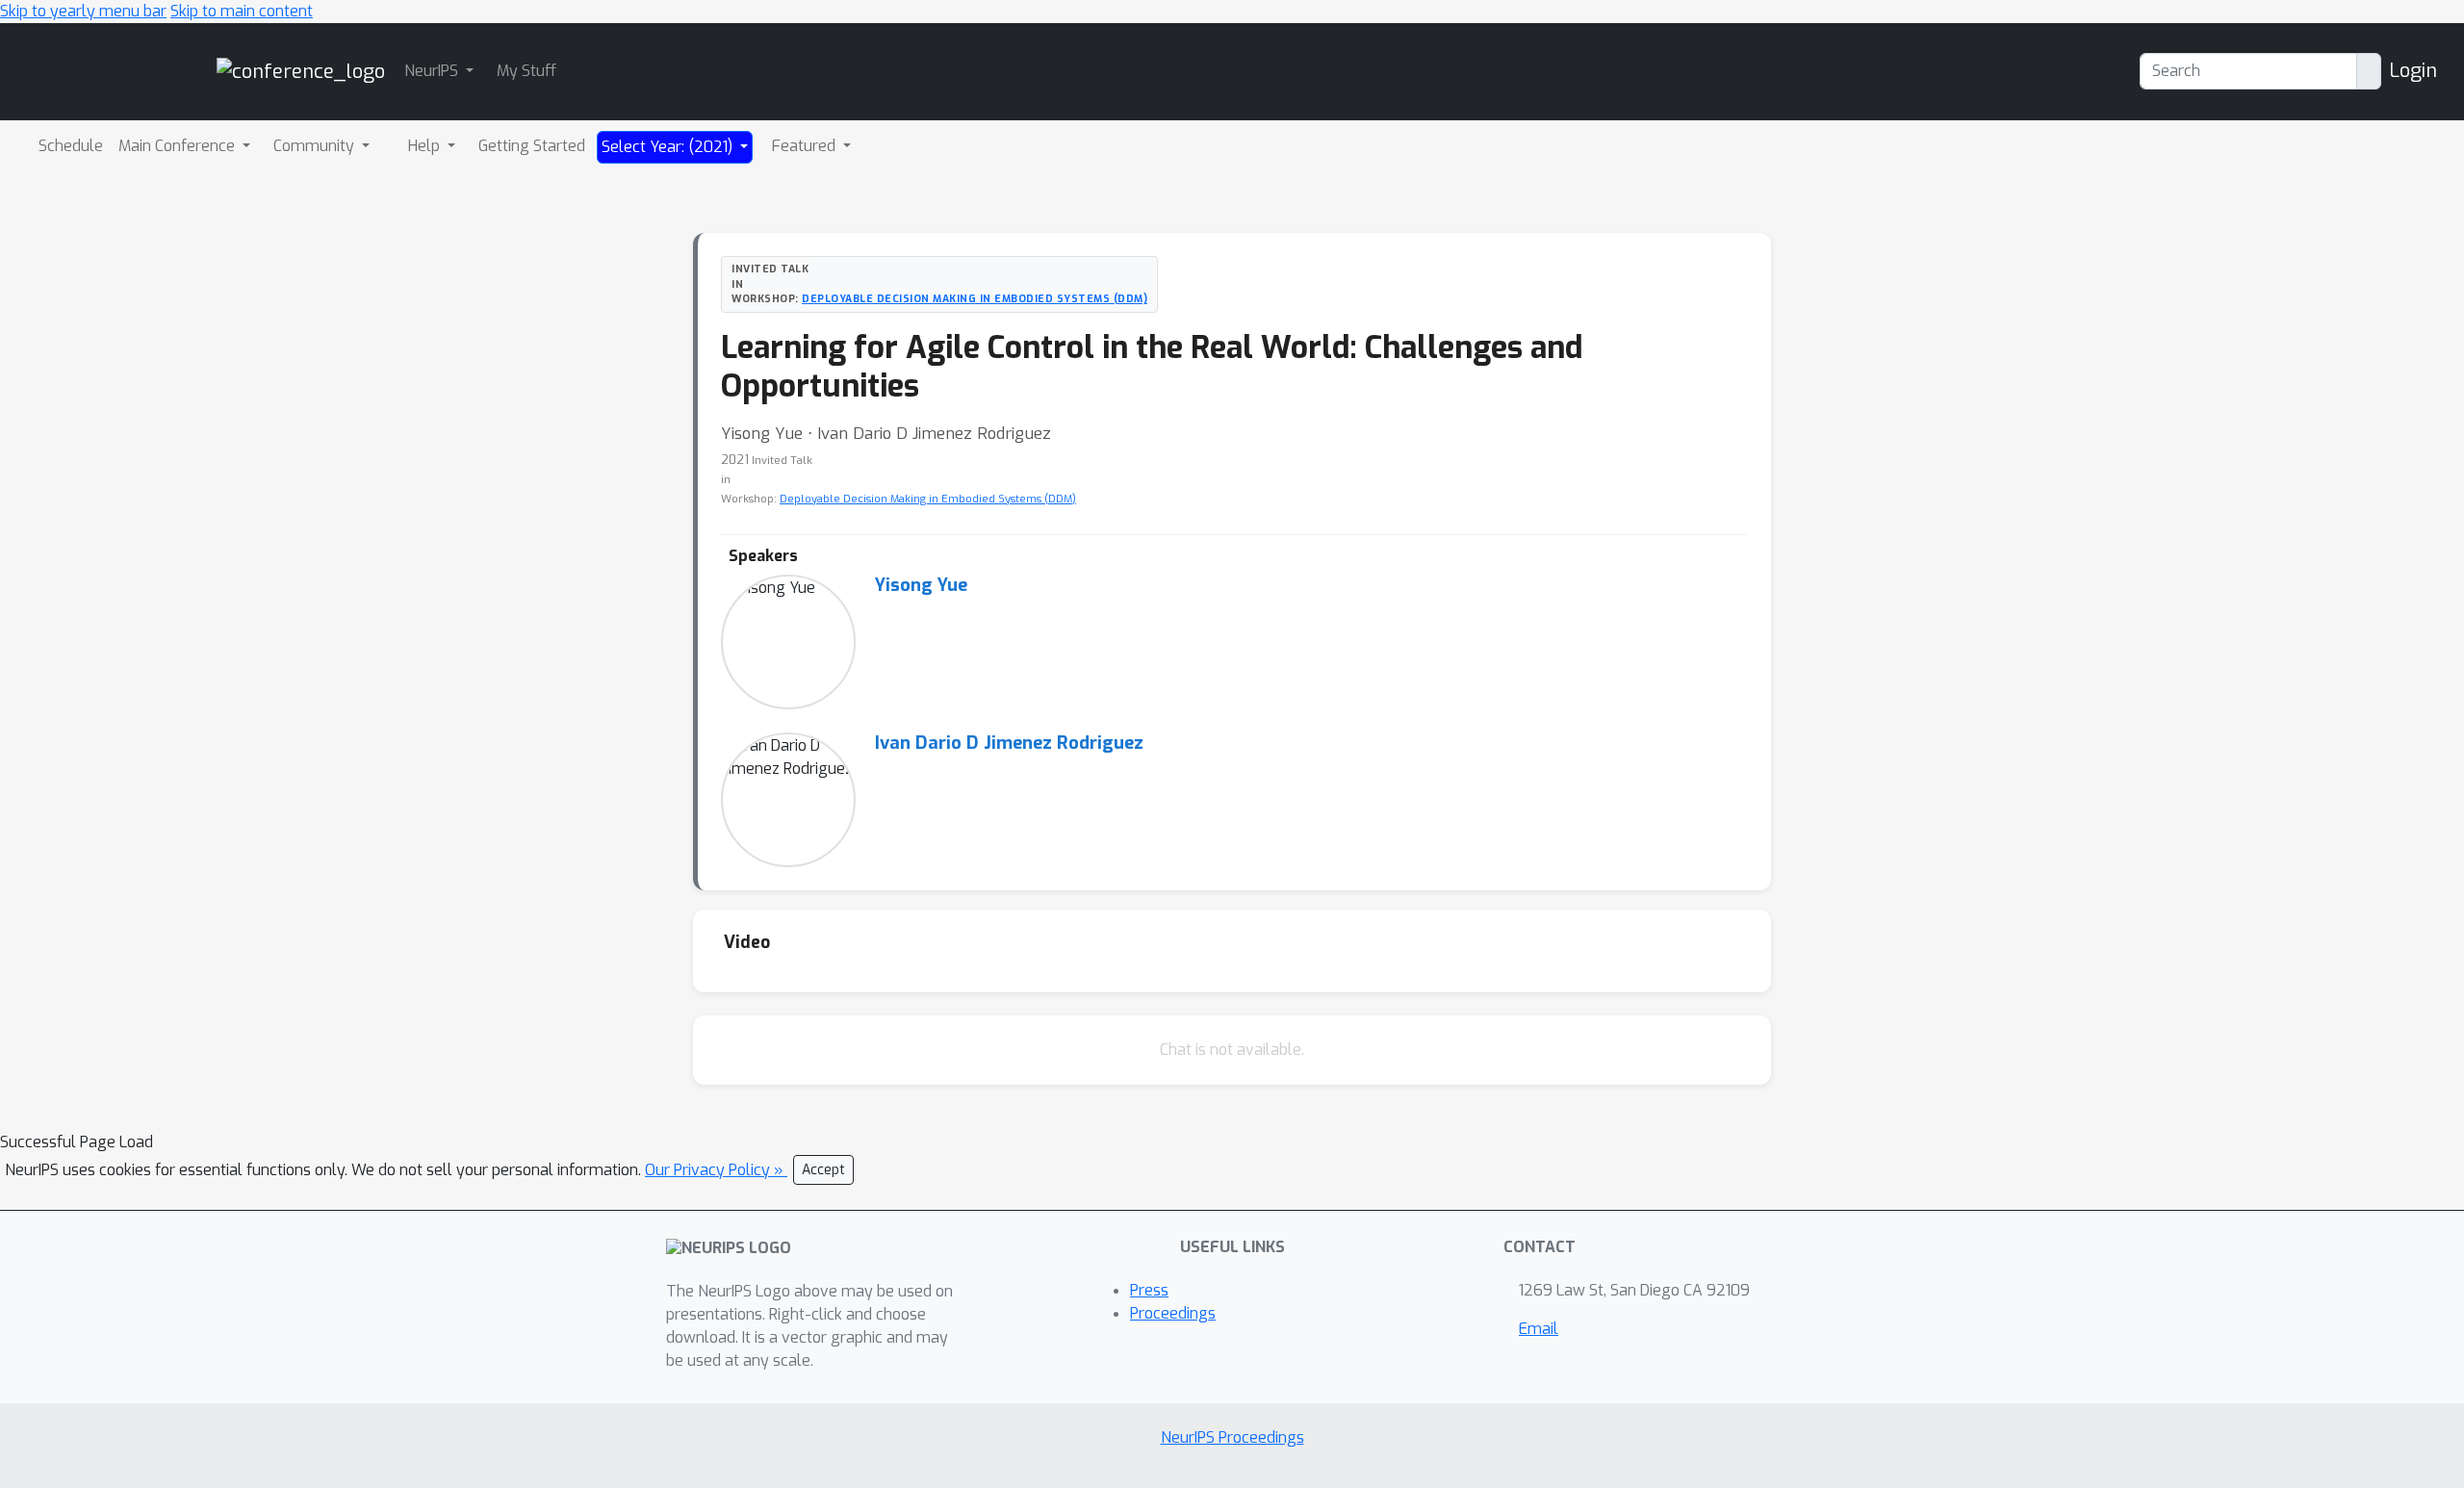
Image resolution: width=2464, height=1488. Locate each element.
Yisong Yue (921, 585)
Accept (823, 1170)
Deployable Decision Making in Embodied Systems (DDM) (975, 298)
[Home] (301, 71)
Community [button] (316, 146)
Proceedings (1173, 1313)
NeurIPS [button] (433, 71)
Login (2413, 71)
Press (1149, 1290)
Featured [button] (806, 146)
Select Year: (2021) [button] (669, 147)
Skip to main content (242, 11)
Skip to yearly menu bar (83, 11)
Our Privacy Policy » (716, 1170)
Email (1539, 1329)
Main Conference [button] (179, 146)
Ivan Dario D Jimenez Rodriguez (1009, 743)
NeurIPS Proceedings (1232, 1437)
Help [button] (426, 146)
